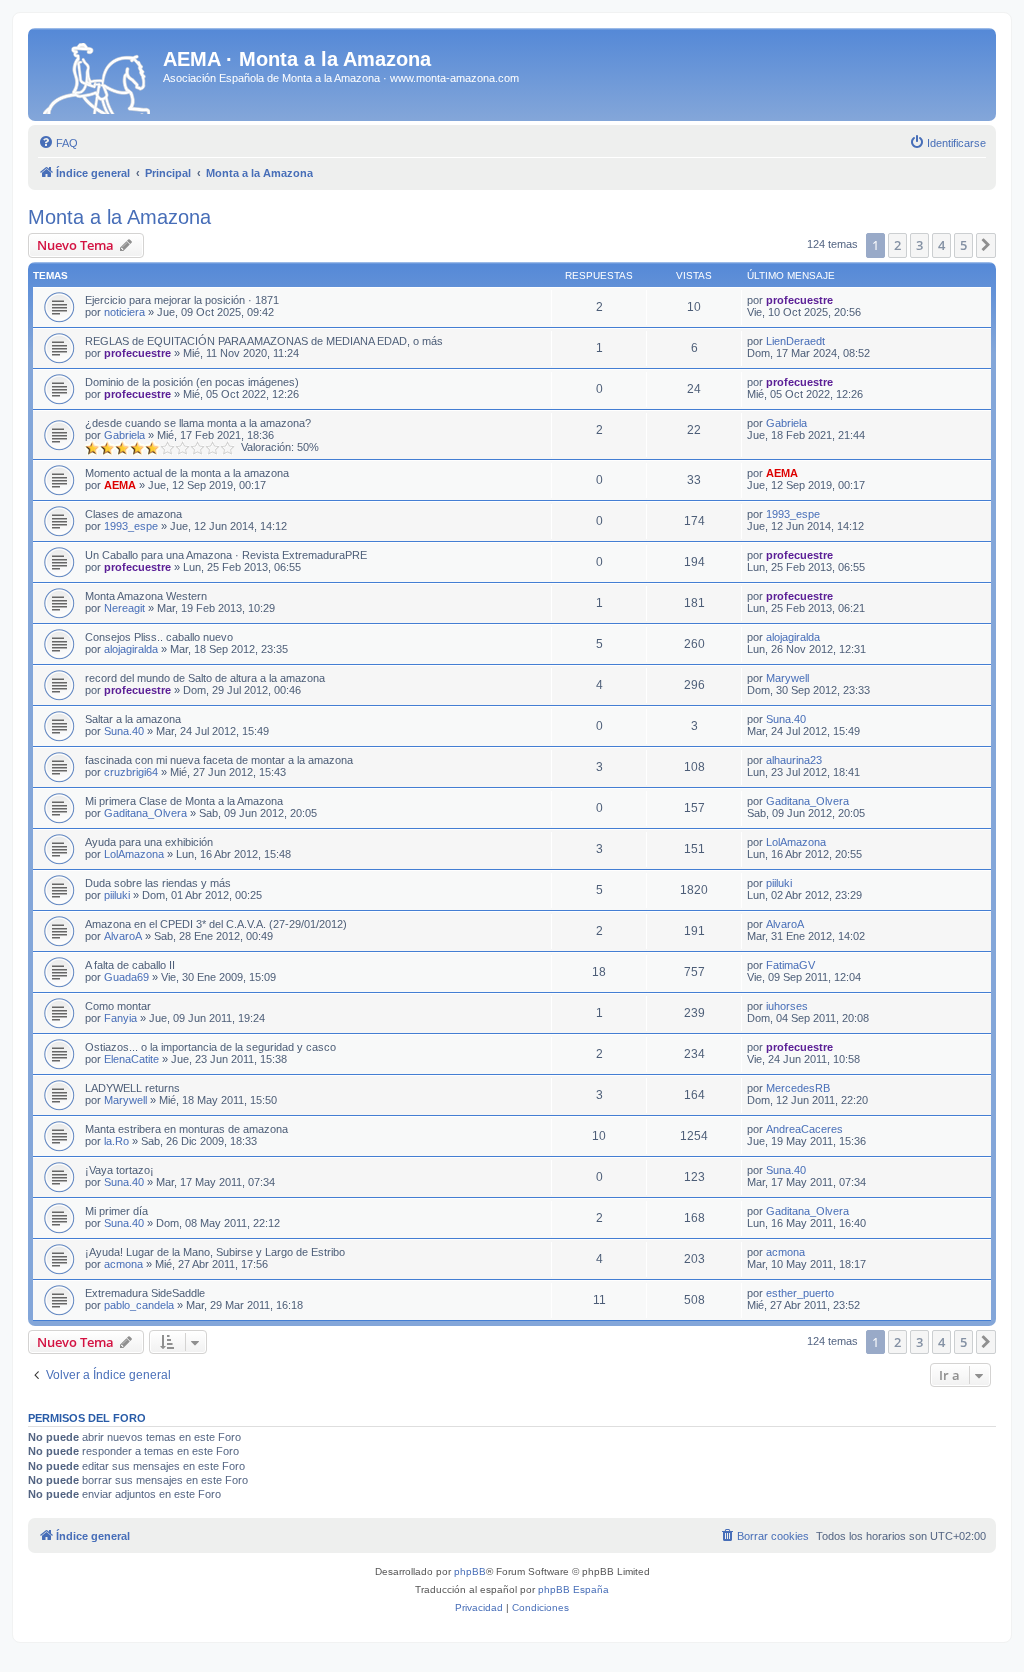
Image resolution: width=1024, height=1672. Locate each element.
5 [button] (963, 245)
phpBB (470, 1571)
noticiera (124, 312)
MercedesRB (798, 1088)
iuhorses (787, 1006)
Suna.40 (124, 731)
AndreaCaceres (804, 1129)
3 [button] (919, 245)
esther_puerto (800, 1293)
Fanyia (120, 1018)
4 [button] (941, 245)
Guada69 (126, 977)
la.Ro (116, 1141)
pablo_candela (139, 1305)
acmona (123, 1264)
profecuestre (799, 300)
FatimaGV (790, 965)
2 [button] (897, 245)
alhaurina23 (794, 760)
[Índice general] (98, 74)
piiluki (117, 895)
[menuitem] (58, 143)
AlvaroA (123, 936)
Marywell (787, 678)
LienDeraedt (795, 341)
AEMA (120, 485)
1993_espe (131, 526)
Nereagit (124, 608)
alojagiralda (131, 649)
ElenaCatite (131, 1059)
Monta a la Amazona (119, 217)
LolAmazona (134, 854)
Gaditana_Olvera (145, 813)
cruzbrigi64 (131, 772)
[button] (986, 245)
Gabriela (124, 435)
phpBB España (573, 1589)
